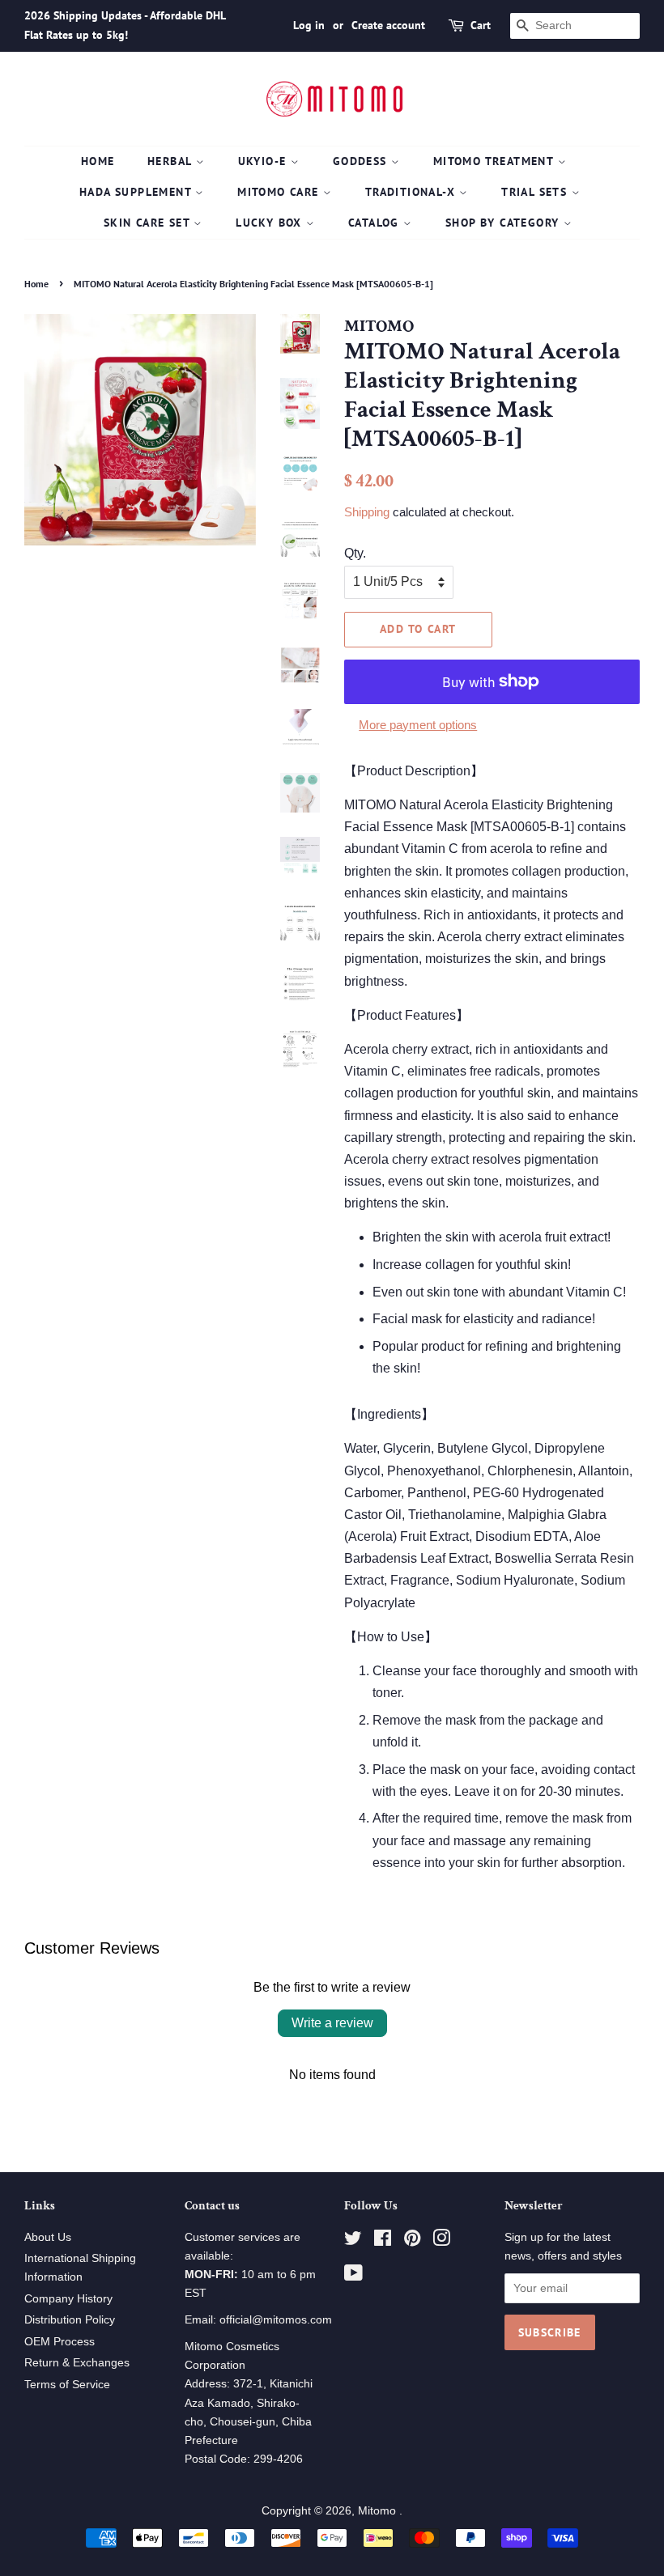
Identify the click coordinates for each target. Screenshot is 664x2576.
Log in (309, 25)
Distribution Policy (70, 2320)
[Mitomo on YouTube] (353, 2276)
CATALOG (376, 223)
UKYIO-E (264, 161)
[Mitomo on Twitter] (353, 2241)
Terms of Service (67, 2385)
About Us (48, 2237)
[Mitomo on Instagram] (441, 2241)
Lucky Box (271, 223)
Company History (68, 2299)
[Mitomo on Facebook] (383, 2241)
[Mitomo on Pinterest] (412, 2241)
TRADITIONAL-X (413, 192)
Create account (388, 25)
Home (98, 161)
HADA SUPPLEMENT (137, 192)
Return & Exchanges (77, 2363)
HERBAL (172, 161)
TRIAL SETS (536, 192)
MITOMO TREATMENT (496, 161)
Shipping (367, 512)
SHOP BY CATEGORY (504, 223)
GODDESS (362, 161)
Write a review (332, 2023)
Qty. (355, 553)
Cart (481, 25)
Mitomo (379, 2511)
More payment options (418, 725)
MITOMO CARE (280, 192)
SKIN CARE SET (149, 223)
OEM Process (60, 2342)
